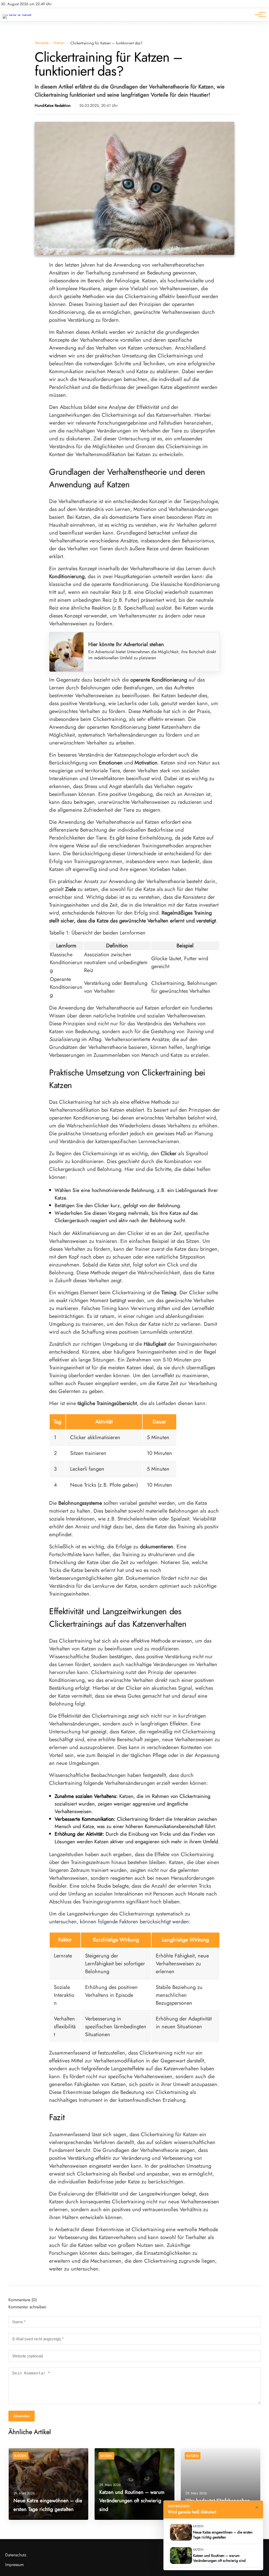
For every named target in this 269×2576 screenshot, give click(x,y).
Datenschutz (16, 2555)
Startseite (42, 43)
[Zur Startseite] (17, 14)
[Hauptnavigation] (258, 15)
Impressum (14, 2565)
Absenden (22, 2416)
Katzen (59, 43)
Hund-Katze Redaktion (53, 106)
